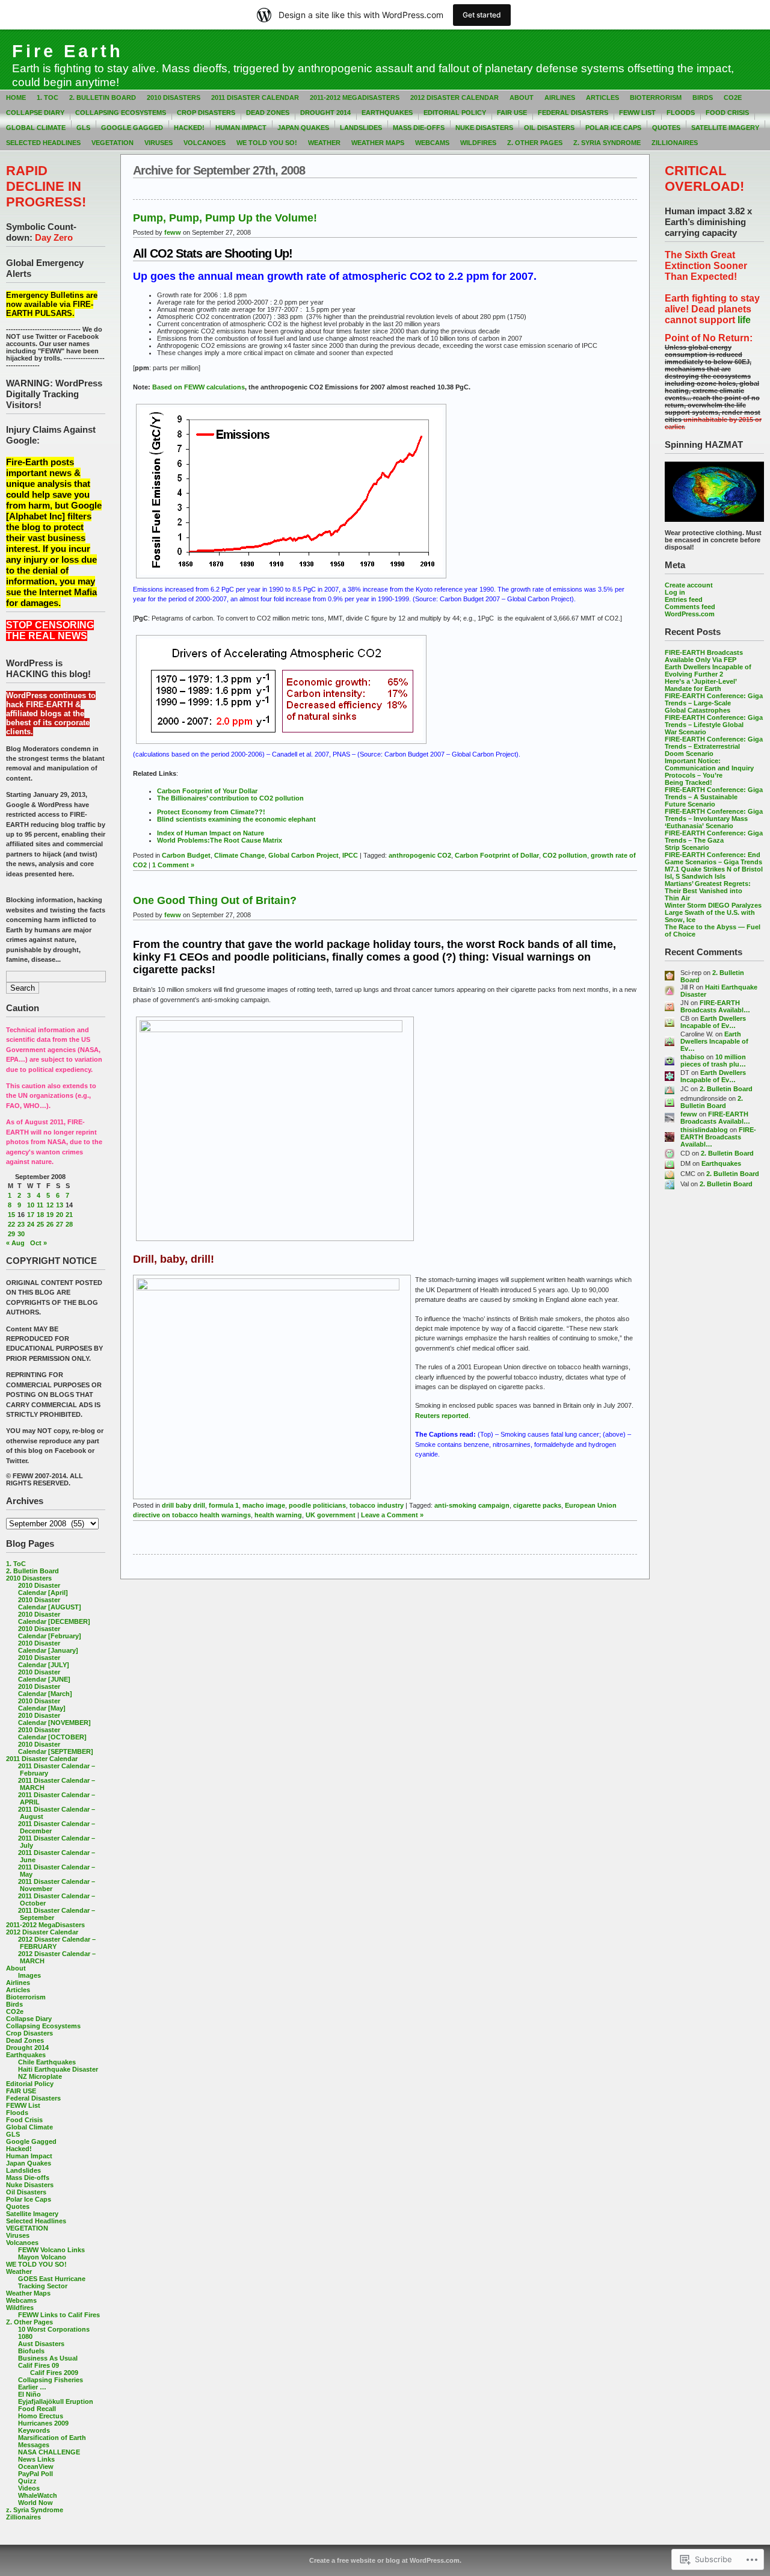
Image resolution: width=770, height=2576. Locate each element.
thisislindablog (704, 1130)
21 (69, 1215)
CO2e (733, 98)
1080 (25, 2336)
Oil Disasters (549, 128)
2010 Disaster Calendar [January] (48, 1647)
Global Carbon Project (303, 855)
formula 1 (224, 1505)
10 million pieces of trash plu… (713, 1060)
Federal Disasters (573, 113)
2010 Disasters (174, 98)
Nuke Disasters (484, 128)
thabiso (692, 1057)
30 (21, 1234)
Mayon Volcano (42, 2257)
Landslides (361, 128)
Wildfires (478, 143)
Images (29, 1975)
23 (21, 1224)
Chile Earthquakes (47, 2062)
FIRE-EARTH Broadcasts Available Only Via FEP (704, 656)
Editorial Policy (455, 113)
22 (11, 1224)
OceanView (36, 2466)
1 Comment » (173, 865)
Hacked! (189, 128)
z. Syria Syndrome (607, 143)
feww (689, 1114)
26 (50, 1224)
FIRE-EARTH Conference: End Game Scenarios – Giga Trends (713, 858)
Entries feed (684, 599)
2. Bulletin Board (103, 98)
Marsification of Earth (52, 2438)
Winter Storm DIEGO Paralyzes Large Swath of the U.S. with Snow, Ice (713, 912)
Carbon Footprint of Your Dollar (207, 791)
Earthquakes (387, 113)
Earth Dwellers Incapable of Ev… (713, 1022)
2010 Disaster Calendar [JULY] (44, 1661)
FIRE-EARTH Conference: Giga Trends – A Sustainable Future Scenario (714, 797)
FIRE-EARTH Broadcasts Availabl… (715, 1006)
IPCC (350, 855)
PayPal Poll (35, 2474)
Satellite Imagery (725, 128)
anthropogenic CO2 (420, 855)
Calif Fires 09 (38, 2365)
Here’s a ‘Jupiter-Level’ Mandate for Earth (701, 685)
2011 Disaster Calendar (255, 98)
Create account (689, 585)
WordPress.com (690, 614)
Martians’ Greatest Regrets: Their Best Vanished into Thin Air (708, 891)
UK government (331, 1515)
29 (11, 1234)
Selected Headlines (43, 143)
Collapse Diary (35, 113)
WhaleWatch (38, 2495)
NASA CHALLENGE (49, 2452)
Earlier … (32, 2387)
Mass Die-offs (419, 128)
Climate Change (239, 855)
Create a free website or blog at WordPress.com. (385, 2560)
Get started (482, 15)
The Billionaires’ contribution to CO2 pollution (230, 798)
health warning (278, 1515)
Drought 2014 (325, 113)
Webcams (432, 143)
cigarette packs (537, 1505)
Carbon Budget (186, 855)
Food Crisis (727, 113)
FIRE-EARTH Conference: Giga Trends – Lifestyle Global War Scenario (714, 725)
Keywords (34, 2430)
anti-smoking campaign (472, 1505)
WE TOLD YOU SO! (267, 143)
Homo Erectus (41, 2416)
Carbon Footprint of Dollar (497, 855)
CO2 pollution (565, 855)
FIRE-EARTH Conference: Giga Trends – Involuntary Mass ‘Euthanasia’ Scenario (714, 819)
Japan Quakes (303, 128)
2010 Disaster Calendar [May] (42, 1704)
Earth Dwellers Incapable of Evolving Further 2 (708, 670)
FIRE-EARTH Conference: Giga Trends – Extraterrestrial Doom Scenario (714, 746)
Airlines (560, 98)
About (522, 98)
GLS (83, 128)
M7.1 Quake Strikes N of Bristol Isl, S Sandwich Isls (714, 873)
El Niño (29, 2394)
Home (16, 98)
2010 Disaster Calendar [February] (50, 1632)
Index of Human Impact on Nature (211, 833)
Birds (703, 98)
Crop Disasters (206, 113)
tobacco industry (377, 1505)
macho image (264, 1505)
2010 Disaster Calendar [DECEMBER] (54, 1618)
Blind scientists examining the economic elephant (236, 819)
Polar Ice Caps (613, 128)
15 (11, 1215)
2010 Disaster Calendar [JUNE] (44, 1676)
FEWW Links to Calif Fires (59, 2315)
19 (50, 1215)
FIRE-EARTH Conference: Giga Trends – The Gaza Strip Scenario (714, 840)
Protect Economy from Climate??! (211, 812)
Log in (675, 592)
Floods (681, 113)
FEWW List (637, 113)
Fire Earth (68, 51)
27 (60, 1224)
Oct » (38, 1243)
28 (69, 1224)
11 (40, 1205)
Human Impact (241, 128)
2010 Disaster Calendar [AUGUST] (50, 1603)
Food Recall (37, 2409)
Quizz (27, 2481)
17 (31, 1215)
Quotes (666, 128)
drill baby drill (183, 1505)
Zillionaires (675, 143)
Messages (34, 2445)
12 (50, 1205)
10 (31, 1205)
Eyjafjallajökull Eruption (56, 2401)
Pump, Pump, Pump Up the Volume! (225, 218)
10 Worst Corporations (54, 2329)
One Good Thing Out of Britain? (215, 900)
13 (60, 1205)
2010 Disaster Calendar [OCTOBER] (52, 1733)
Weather (324, 143)
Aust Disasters (41, 2344)
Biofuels (31, 2351)
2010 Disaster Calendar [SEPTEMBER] (56, 1748)
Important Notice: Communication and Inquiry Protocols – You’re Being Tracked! (709, 772)
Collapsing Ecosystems (121, 113)
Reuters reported (442, 1416)
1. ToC (48, 98)
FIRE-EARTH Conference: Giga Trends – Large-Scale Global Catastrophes (714, 703)
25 (40, 1224)
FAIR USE (512, 113)
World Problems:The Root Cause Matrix (220, 840)
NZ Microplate (40, 2076)
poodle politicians (317, 1505)
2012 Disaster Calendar (454, 98)
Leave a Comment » (392, 1515)
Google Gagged (132, 128)
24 (31, 1224)
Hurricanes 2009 (43, 2423)
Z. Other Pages (535, 143)
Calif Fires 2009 (54, 2373)
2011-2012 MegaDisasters (355, 98)
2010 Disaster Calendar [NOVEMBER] (54, 1719)
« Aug (15, 1243)
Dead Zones (268, 113)
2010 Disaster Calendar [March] (45, 1690)
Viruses (159, 143)
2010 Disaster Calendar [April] (43, 1589)
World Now (35, 2503)
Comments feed (690, 607)
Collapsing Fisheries (51, 2380)
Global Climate (36, 128)
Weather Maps (378, 143)
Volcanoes (205, 143)
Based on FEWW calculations (199, 387)
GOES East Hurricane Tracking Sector (52, 2282)
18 (40, 1215)
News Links (36, 2459)
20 (60, 1215)
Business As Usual (48, 2358)
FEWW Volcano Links (51, 2250)
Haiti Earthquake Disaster (58, 2069)
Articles (602, 98)
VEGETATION (112, 143)
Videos (29, 2488)
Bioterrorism (656, 98)
